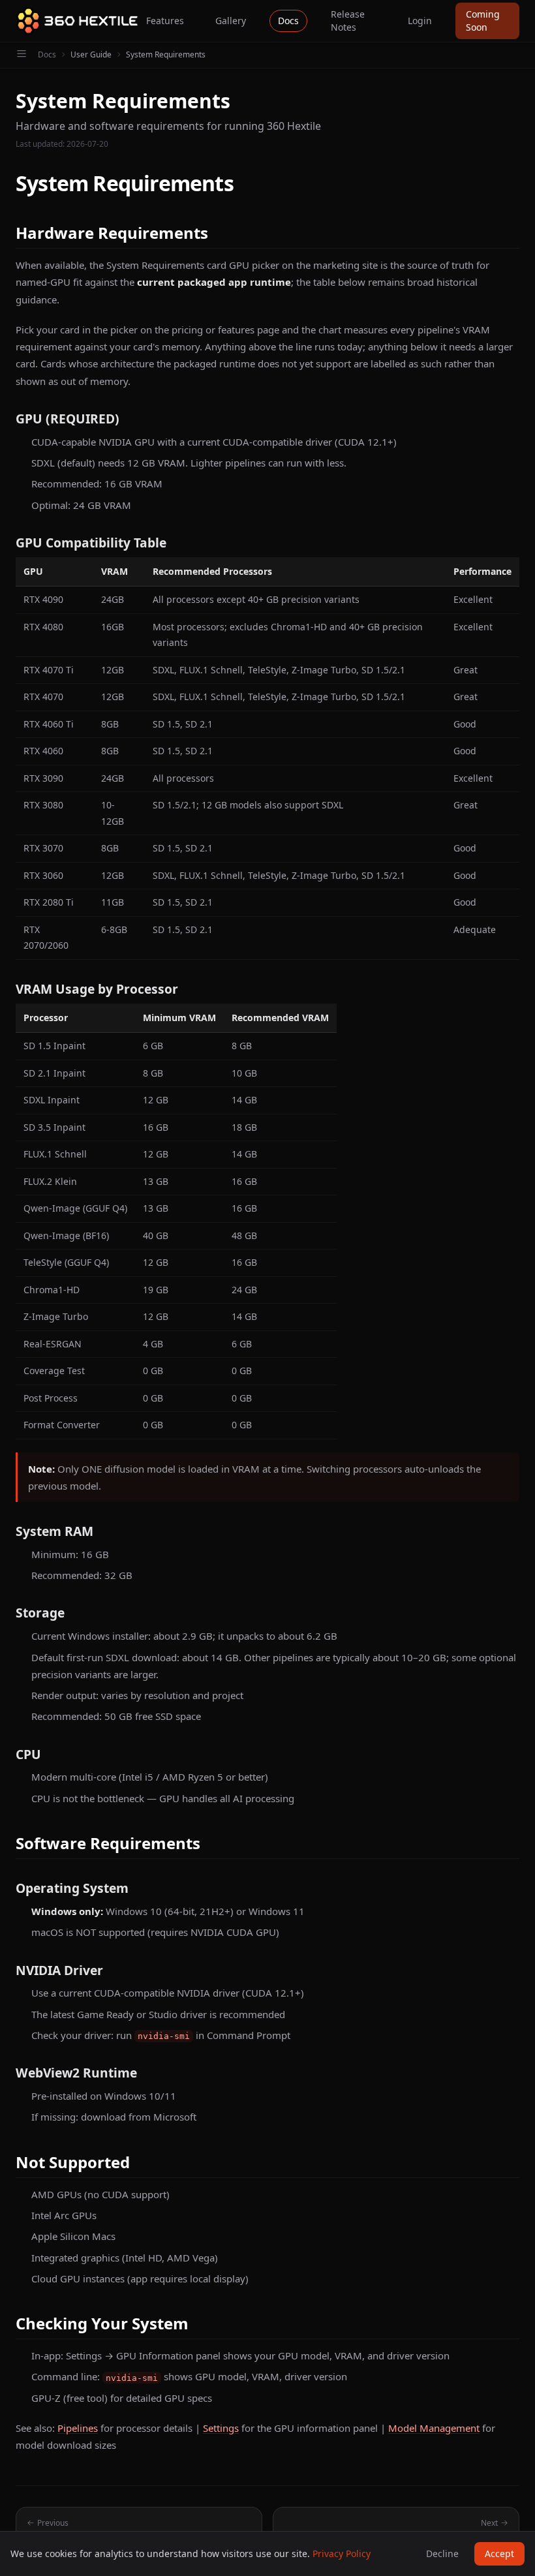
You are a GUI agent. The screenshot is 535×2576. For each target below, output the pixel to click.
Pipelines (78, 2428)
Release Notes (348, 21)
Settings (221, 2428)
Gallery (231, 21)
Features (165, 21)
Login (420, 21)
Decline (442, 2553)
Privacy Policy (342, 2553)
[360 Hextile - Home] (77, 21)
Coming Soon (483, 21)
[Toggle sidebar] (22, 55)
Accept (499, 2553)
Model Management (434, 2428)
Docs (288, 21)
